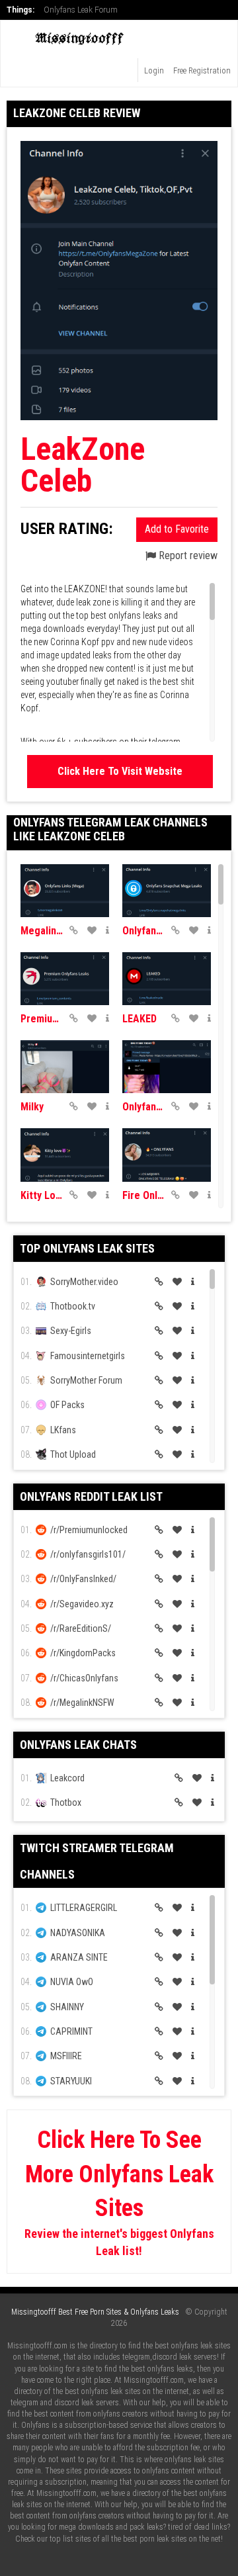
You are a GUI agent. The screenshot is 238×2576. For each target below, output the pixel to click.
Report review (187, 555)
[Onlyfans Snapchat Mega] (167, 891)
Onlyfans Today (143, 1107)
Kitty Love (42, 1195)
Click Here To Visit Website (120, 771)
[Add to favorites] (92, 930)
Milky (32, 1107)
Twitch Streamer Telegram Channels (97, 1861)
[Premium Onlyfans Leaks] (65, 979)
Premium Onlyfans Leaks (42, 1019)
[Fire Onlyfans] (167, 1155)
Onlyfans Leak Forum (81, 10)
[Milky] (65, 1067)
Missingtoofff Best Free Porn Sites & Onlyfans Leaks (95, 2312)
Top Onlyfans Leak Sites (87, 1248)
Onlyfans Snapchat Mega (143, 931)
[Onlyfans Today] (167, 1067)
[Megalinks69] (65, 891)
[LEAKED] (167, 979)
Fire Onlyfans (143, 1195)
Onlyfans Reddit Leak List (91, 1496)
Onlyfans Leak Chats (78, 1745)
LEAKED (139, 1019)
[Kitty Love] (65, 1155)
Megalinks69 (42, 931)
